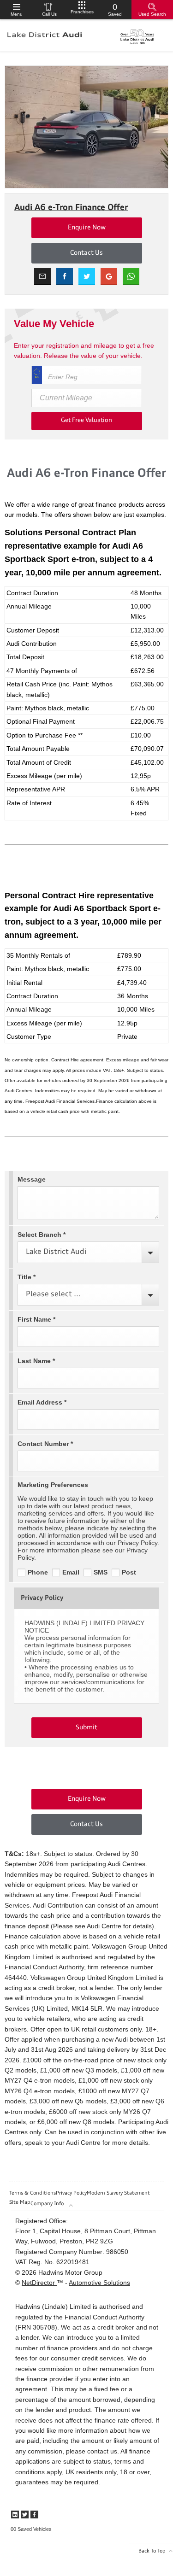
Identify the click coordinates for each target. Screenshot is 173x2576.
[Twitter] (25, 2515)
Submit (86, 1727)
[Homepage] (45, 35)
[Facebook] (34, 2515)
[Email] (42, 277)
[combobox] (88, 1252)
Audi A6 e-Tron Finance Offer (71, 208)
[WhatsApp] (131, 277)
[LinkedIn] (15, 2515)
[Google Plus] (109, 277)
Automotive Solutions (99, 2283)
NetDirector (39, 2283)
